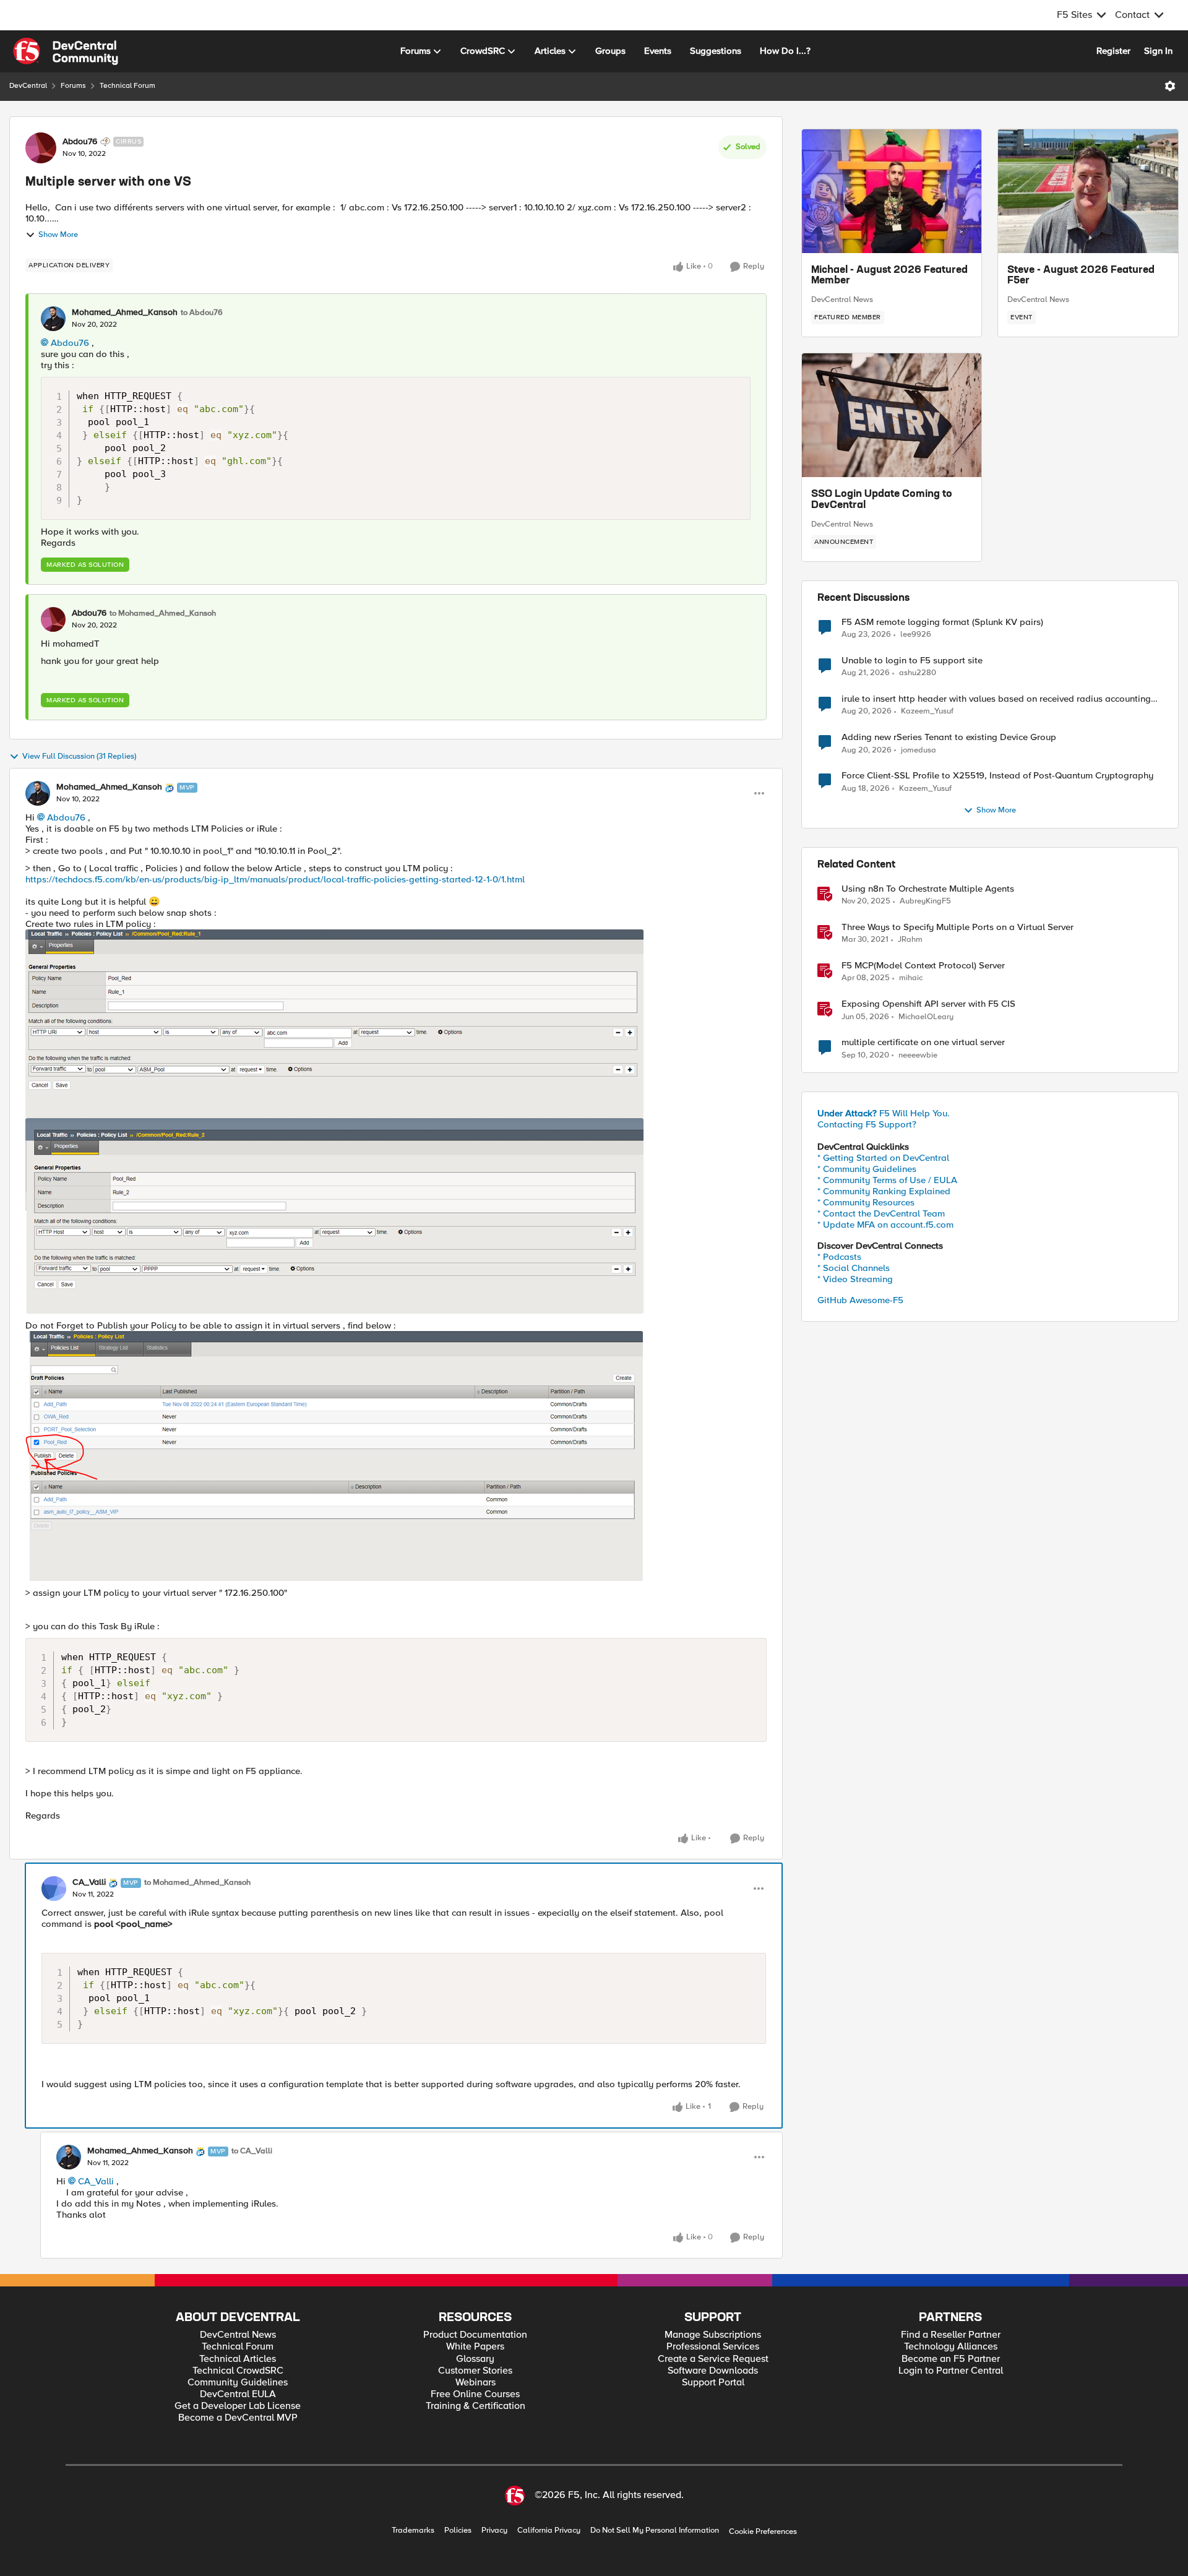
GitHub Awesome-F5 (860, 1300)
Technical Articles (238, 2359)
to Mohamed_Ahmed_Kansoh (163, 614)
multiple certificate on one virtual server (923, 1042)
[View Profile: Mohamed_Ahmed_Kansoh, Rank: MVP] (38, 793)
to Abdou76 (202, 313)
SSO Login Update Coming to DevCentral (882, 500)
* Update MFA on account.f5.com (885, 1225)
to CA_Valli (252, 2151)
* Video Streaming (855, 1279)
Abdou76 (80, 142)
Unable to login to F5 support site (912, 661)
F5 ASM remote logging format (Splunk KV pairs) (942, 622)
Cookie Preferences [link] (763, 2531)
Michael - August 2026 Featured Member (889, 276)
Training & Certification (476, 2406)
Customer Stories (475, 2371)
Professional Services (713, 2347)
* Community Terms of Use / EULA (887, 1180)
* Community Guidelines (867, 1169)
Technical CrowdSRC (238, 2371)
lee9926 (916, 635)
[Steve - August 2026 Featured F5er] (1088, 191)
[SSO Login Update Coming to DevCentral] (892, 415)
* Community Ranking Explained (884, 1191)
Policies (458, 2531)
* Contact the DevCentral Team (881, 1213)
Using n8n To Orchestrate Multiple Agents (928, 889)
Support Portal (713, 2383)
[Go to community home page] (66, 51)
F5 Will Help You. (884, 1113)
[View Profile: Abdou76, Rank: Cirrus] (41, 148)
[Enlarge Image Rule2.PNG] (334, 1216)
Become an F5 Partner (951, 2359)
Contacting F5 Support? (867, 1124)
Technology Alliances (951, 2347)
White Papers (475, 2347)
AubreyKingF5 (925, 901)
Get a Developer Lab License (238, 2406)
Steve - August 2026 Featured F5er (1081, 276)
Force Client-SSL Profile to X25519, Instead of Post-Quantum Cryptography (997, 776)
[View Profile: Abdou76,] (53, 619)
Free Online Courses (475, 2394)
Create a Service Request (713, 2359)
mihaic (911, 978)
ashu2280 (918, 673)
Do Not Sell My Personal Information (655, 2531)
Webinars (476, 2383)
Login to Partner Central (951, 2371)
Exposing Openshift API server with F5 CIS (928, 1004)
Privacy (494, 2531)
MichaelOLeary (926, 1017)
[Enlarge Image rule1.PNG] (334, 1024)
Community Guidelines (238, 2383)
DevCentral (28, 86)
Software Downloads (713, 2371)
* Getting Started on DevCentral (883, 1158)
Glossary (475, 2359)
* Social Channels (854, 1268)
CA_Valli (89, 1882)
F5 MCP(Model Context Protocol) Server (923, 966)
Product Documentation (475, 2335)
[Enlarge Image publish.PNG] (334, 1456)
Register (1113, 51)
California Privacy (549, 2531)
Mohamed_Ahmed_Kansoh (125, 312)
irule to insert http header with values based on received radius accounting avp (996, 699)
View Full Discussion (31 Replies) (79, 756)
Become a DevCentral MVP (238, 2418)
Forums (73, 86)
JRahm (910, 940)
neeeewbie (918, 1055)
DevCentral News (842, 299)
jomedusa (919, 750)
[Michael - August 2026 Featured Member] (892, 191)
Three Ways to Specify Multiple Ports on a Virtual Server (958, 927)
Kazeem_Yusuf (927, 711)
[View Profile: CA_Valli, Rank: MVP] (54, 1889)
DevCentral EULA (238, 2394)
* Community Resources (866, 1202)
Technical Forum (127, 86)
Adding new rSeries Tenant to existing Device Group (949, 737)
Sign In (1158, 51)
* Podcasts (839, 1257)
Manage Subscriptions (713, 2335)
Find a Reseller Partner (951, 2335)
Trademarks (413, 2531)
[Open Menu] (1170, 86)
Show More (58, 235)
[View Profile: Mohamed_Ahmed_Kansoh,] (53, 319)
